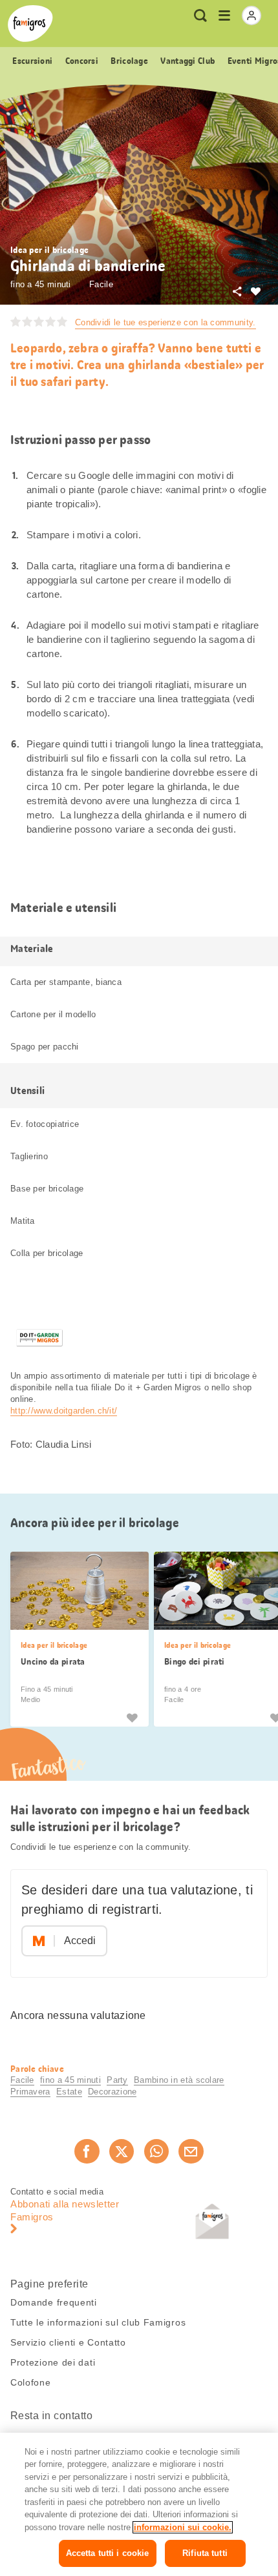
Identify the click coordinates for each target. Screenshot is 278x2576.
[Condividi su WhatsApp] (156, 2151)
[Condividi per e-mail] (191, 2151)
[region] (139, 2504)
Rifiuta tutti (205, 2553)
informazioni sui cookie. (183, 2527)
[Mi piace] (132, 1717)
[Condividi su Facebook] (87, 2151)
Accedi (80, 1941)
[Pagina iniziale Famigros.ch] (30, 24)
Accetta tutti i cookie (108, 2553)
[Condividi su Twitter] (122, 2151)
